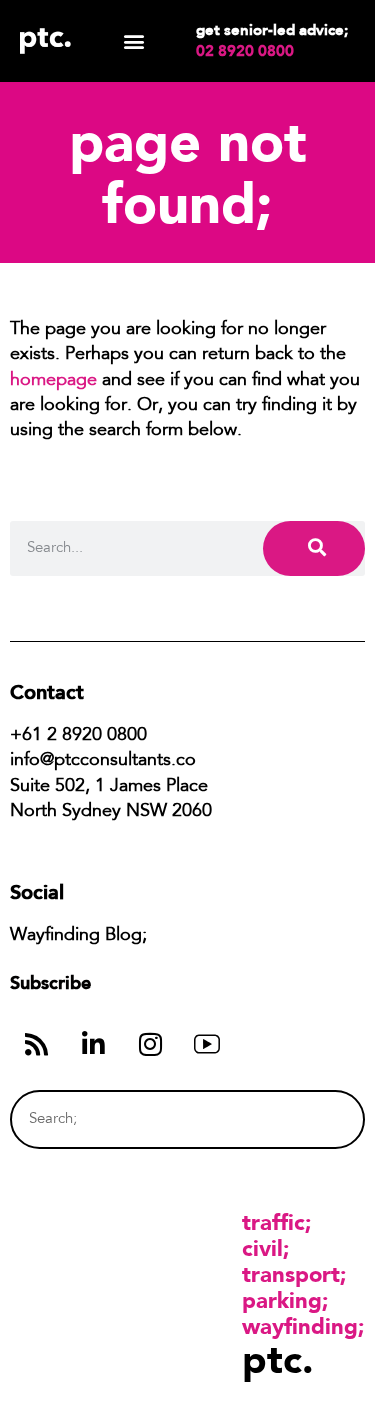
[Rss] (36, 1044)
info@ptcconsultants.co (103, 761)
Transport (291, 1274)
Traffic (273, 1222)
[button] (133, 41)
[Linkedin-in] (93, 1044)
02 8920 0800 (245, 51)
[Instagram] (150, 1044)
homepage (53, 381)
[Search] (314, 548)
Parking (282, 1300)
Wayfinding (300, 1326)
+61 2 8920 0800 (78, 736)
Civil (262, 1248)
